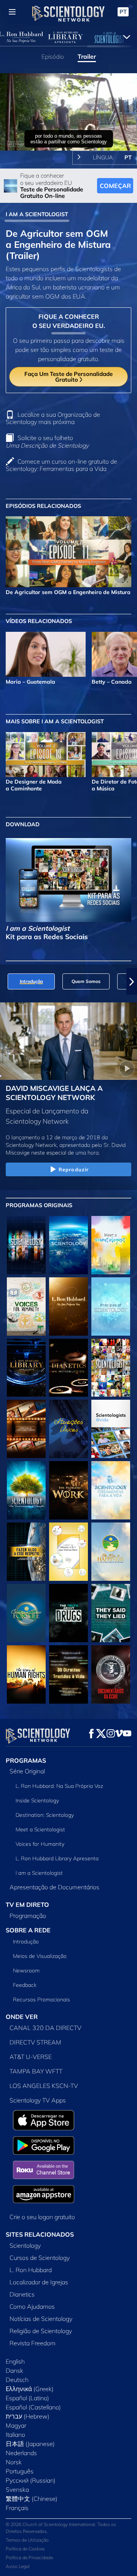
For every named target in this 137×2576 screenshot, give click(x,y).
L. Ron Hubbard (31, 2270)
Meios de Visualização (40, 1956)
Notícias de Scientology (41, 2319)
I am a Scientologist (39, 1873)
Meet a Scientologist (40, 1829)
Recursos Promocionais (41, 1999)
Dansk (14, 2370)
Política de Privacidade (29, 2558)
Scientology (25, 2245)
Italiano (15, 2435)
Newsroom (26, 1971)
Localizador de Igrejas (39, 2282)
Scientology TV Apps (38, 2100)
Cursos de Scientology (40, 2258)
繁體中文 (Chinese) (32, 2499)
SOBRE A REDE (28, 1930)
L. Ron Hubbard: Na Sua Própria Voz (59, 1786)
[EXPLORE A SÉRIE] (26, 1245)
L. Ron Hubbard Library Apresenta (57, 1858)
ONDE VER (22, 2017)
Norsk (14, 2462)
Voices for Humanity (40, 1844)
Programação (28, 1916)
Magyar (16, 2425)
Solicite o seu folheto (47, 441)
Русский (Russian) (31, 2480)
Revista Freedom (33, 2343)
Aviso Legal (18, 2566)
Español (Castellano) (33, 2407)
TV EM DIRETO (27, 1905)
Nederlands (21, 2453)
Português (20, 2471)
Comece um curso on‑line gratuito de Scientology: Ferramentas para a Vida (61, 465)
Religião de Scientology (41, 2331)
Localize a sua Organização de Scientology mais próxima (53, 418)
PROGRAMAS (26, 1760)
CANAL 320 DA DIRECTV (45, 2028)
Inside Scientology (37, 1800)
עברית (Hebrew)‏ (28, 2416)
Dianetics (22, 2294)
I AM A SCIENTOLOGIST (37, 214)
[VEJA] (111, 1306)
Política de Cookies (25, 2549)
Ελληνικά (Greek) (30, 2389)
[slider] (68, 134)
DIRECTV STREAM (35, 2042)
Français (17, 2508)
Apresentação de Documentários (54, 1887)
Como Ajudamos (32, 2306)
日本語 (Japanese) (30, 2444)
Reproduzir (74, 1169)
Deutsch (17, 2380)
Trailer (87, 56)
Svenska (17, 2489)
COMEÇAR (115, 186)
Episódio (53, 56)
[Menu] (12, 12)
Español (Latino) (27, 2398)
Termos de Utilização (27, 2540)
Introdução (26, 1942)
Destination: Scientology (45, 1815)
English (15, 2361)
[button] (5, 981)
